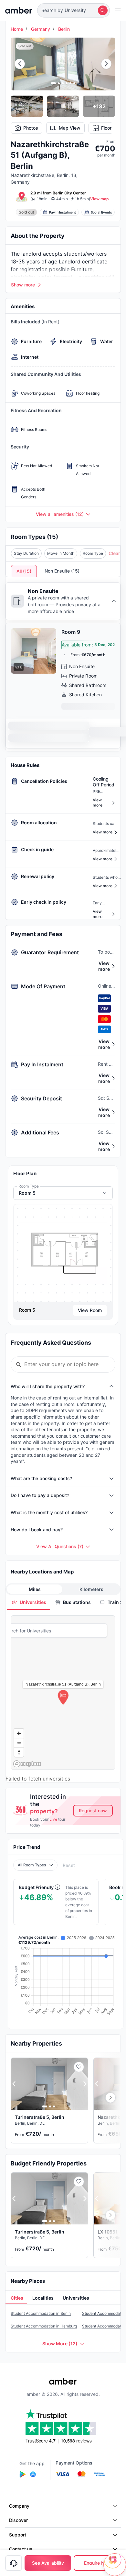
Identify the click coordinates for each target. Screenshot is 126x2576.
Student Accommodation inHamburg (44, 2326)
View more (104, 966)
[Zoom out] (19, 1743)
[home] (19, 10)
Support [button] (18, 2535)
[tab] (28, 1602)
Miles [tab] (35, 1589)
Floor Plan (111, 128)
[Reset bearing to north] (19, 1752)
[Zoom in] (19, 1733)
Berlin (64, 29)
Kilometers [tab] (91, 1589)
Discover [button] (18, 2520)
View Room (90, 1310)
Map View (70, 128)
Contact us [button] (21, 2549)
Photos (31, 128)
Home (17, 29)
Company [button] (19, 2506)
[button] (73, 10)
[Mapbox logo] (27, 1764)
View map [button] (100, 199)
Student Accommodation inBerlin (41, 2313)
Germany (41, 29)
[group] (63, 1253)
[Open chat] (115, 2565)
